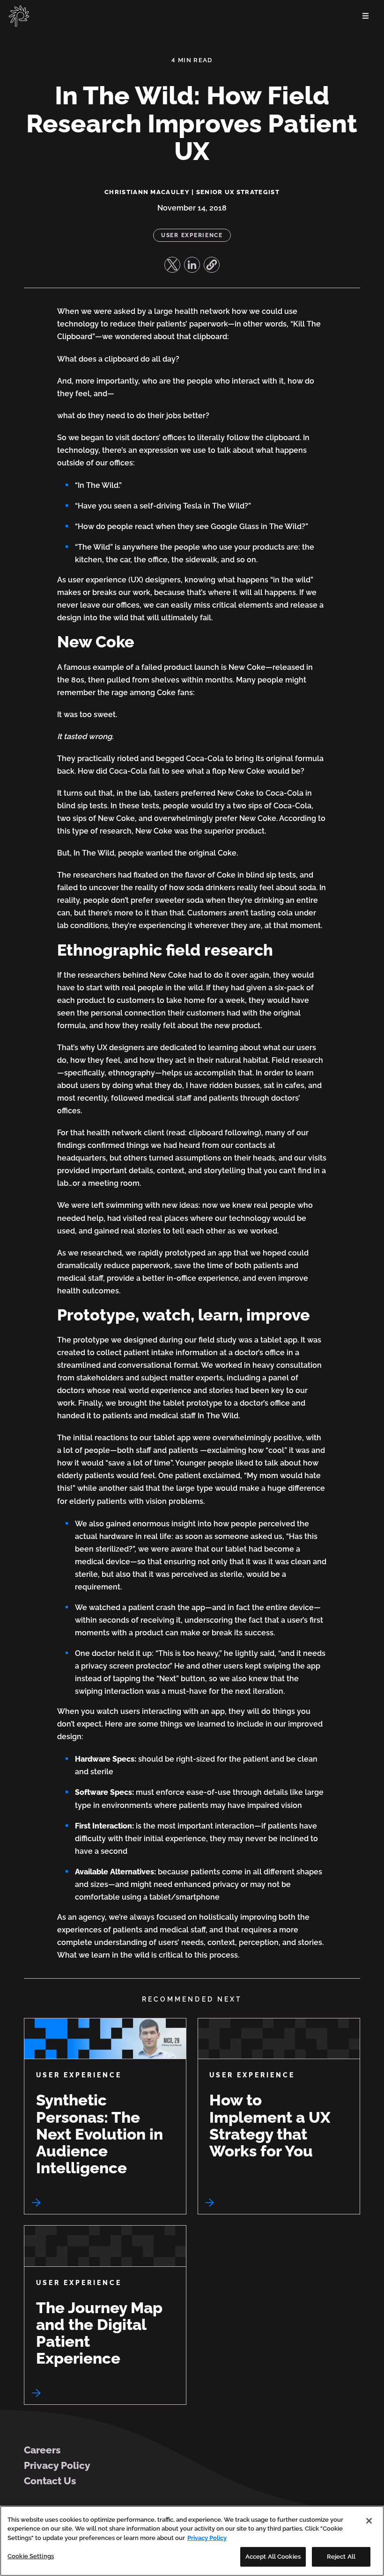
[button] (212, 265)
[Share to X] (172, 265)
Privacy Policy (57, 2465)
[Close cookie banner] (369, 2521)
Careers (42, 2450)
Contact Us (50, 2481)
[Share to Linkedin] (192, 265)
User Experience (192, 235)
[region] (192, 2541)
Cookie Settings (31, 2556)
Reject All (341, 2557)
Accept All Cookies (273, 2557)
